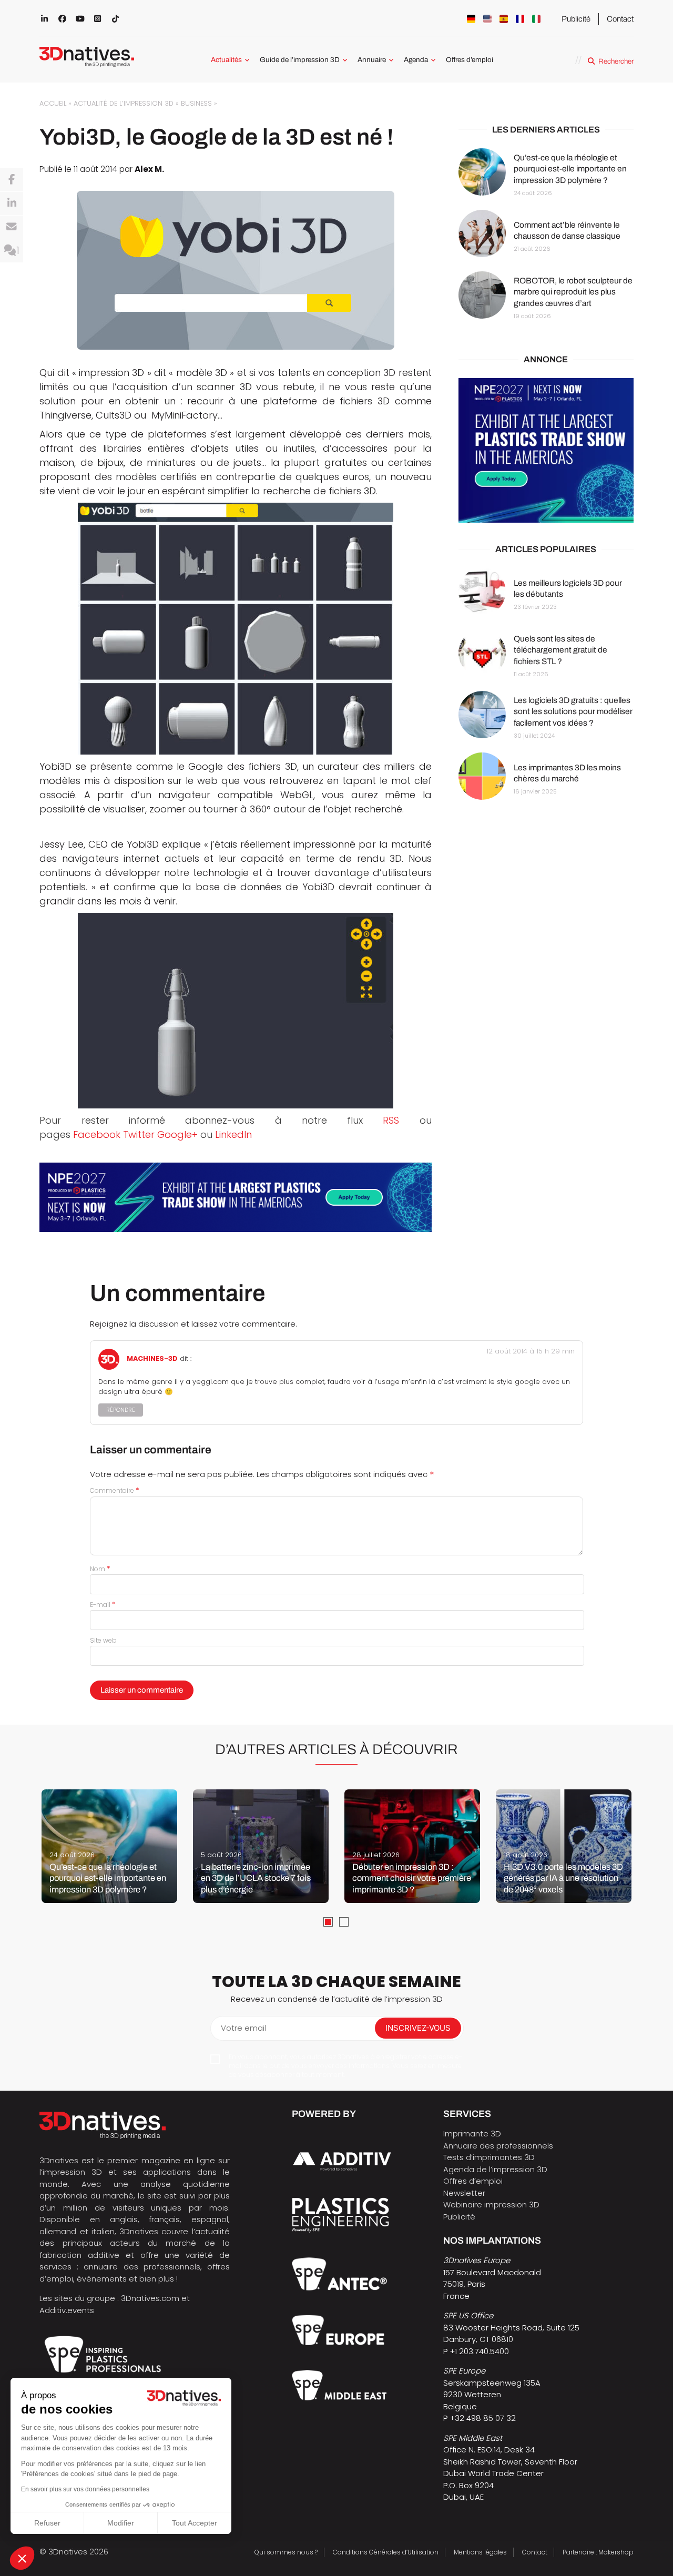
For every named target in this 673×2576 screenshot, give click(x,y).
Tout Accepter (195, 2523)
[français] (520, 19)
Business (196, 103)
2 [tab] (344, 1922)
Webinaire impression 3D (491, 2205)
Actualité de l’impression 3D (124, 103)
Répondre (121, 1410)
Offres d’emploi (470, 60)
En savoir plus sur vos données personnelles (85, 2489)
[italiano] (536, 19)
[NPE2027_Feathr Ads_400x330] (546, 450)
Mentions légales (480, 2552)
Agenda (416, 60)
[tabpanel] (109, 1846)
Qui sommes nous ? (286, 2552)
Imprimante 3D (472, 2134)
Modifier (121, 2523)
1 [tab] (328, 1922)
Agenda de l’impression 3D (495, 2169)
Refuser (47, 2523)
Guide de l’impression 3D (300, 60)
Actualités (226, 60)
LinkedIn (233, 1134)
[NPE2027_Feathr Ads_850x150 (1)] (236, 1197)
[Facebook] (12, 180)
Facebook (97, 1134)
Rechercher (616, 61)
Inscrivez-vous (418, 2028)
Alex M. (149, 169)
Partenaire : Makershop (598, 2552)
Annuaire (372, 60)
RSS (391, 1120)
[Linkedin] (12, 203)
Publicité (576, 19)
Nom (100, 1569)
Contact (620, 19)
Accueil (53, 103)
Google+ (177, 1134)
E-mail (103, 1605)
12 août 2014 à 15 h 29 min (531, 1351)
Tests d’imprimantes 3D (489, 2157)
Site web (103, 1640)
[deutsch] (471, 19)
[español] (504, 19)
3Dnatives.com (150, 2298)
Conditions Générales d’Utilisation (386, 2552)
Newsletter (464, 2193)
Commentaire (115, 1490)
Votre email (243, 2028)
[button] (22, 2558)
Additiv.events (67, 2310)
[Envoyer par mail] (12, 227)
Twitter (139, 1134)
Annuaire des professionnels (498, 2146)
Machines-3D (152, 1359)
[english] (487, 19)
